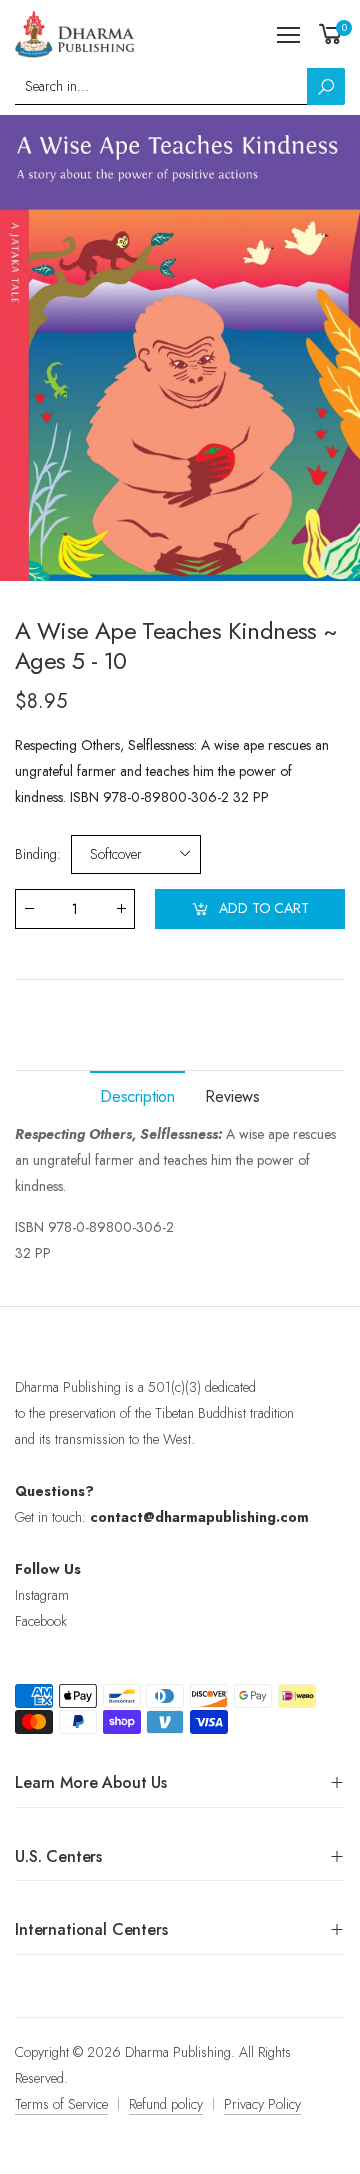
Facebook (41, 1621)
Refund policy (166, 2104)
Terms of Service (61, 2104)
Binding (38, 854)
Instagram (42, 1595)
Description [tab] (137, 1096)
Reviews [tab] (232, 1096)
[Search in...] (326, 86)
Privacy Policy (262, 2104)
